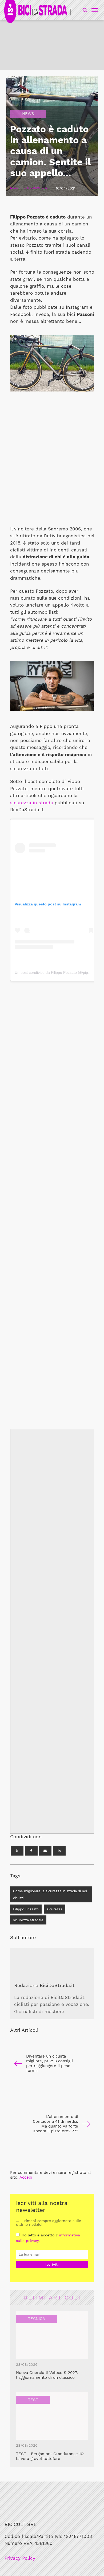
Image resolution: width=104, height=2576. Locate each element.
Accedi (26, 2177)
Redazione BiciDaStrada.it (44, 1985)
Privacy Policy (20, 2558)
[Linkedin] (59, 1851)
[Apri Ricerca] (85, 10)
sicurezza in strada (32, 803)
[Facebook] (31, 1851)
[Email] (45, 1851)
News (28, 114)
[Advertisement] (52, 1197)
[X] (17, 1851)
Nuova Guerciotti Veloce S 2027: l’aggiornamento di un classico (47, 2375)
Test (33, 2400)
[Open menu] (94, 10)
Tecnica (37, 2319)
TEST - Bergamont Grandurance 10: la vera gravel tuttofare (50, 2456)
